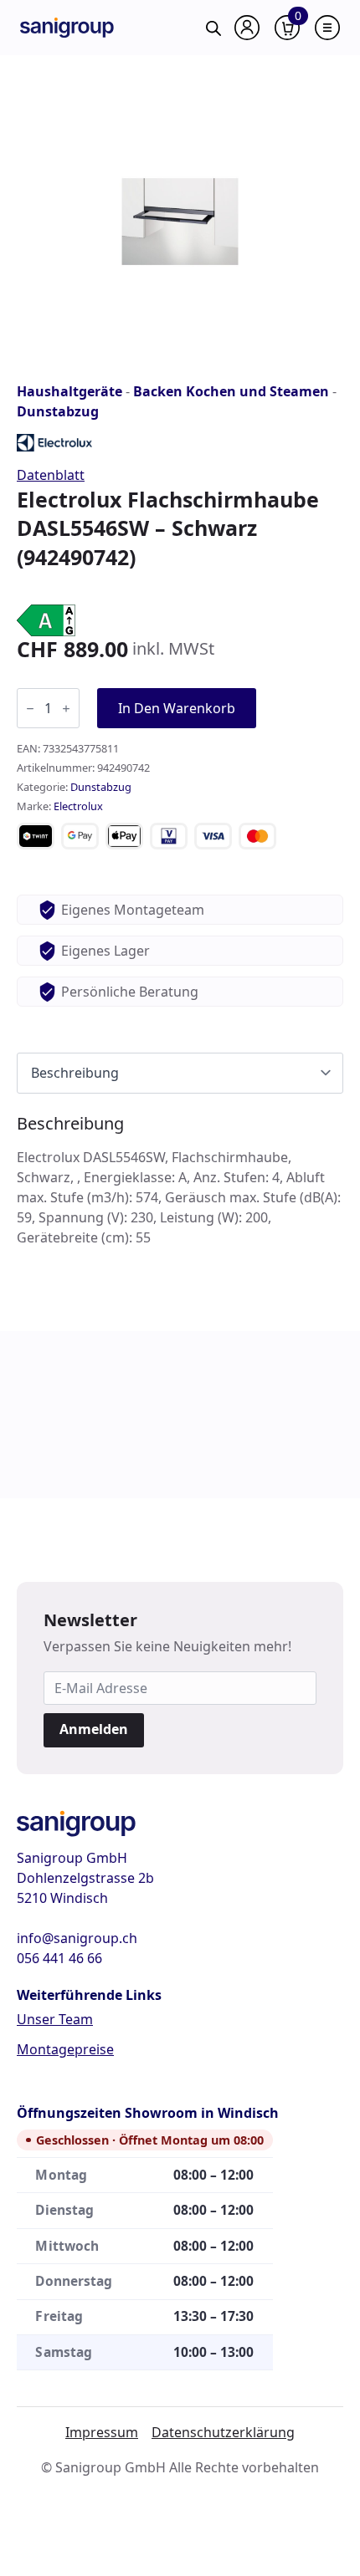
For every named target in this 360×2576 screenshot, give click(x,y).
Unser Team (55, 2019)
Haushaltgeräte (69, 391)
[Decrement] (30, 709)
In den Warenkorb (177, 708)
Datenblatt (51, 475)
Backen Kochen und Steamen (231, 391)
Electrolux (78, 806)
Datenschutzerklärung (223, 2432)
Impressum (102, 2432)
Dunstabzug (58, 411)
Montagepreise (65, 2049)
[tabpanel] (180, 1181)
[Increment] (66, 709)
